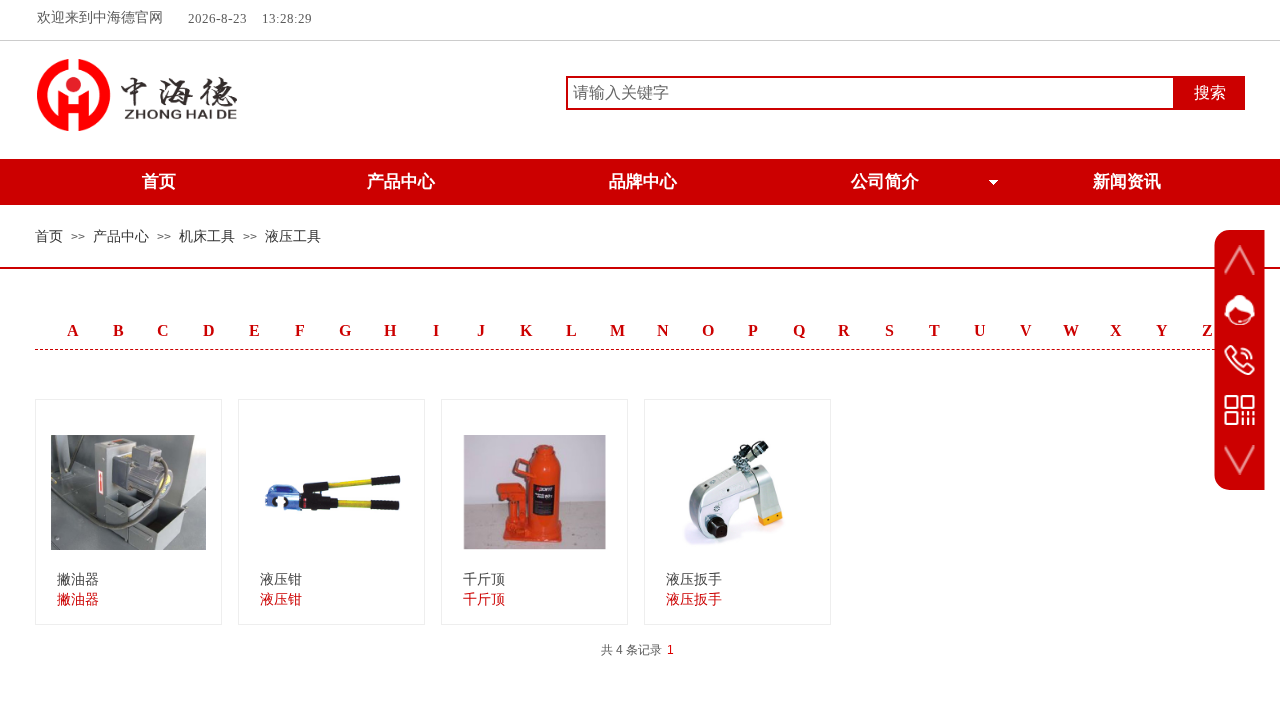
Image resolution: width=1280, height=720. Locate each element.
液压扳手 (694, 579)
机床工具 (207, 236)
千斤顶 (484, 579)
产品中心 (121, 236)
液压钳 (281, 579)
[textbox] (870, 93)
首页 (49, 236)
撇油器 (78, 579)
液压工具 (293, 236)
